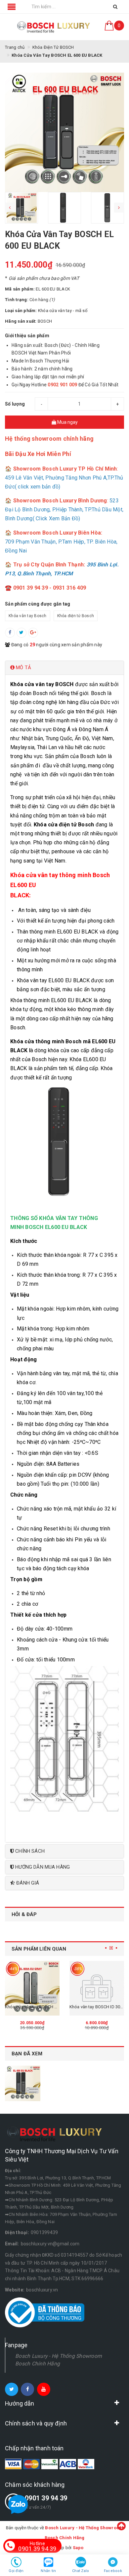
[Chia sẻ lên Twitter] (21, 633)
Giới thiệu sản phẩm (27, 336)
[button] (64, 668)
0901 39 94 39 (46, 2498)
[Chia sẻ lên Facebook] (10, 633)
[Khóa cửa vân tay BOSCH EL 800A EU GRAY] (32, 1988)
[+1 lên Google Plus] (33, 633)
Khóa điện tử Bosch (76, 616)
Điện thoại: (17, 2232)
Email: (12, 2244)
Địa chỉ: (13, 2171)
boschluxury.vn (42, 2290)
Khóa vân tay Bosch (28, 616)
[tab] (64, 668)
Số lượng (15, 404)
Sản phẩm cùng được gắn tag (38, 604)
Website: (15, 2290)
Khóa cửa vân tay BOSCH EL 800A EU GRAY (47, 2007)
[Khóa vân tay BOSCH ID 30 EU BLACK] (97, 1988)
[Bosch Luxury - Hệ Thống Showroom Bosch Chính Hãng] (54, 27)
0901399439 (44, 2232)
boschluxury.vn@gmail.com (50, 2244)
